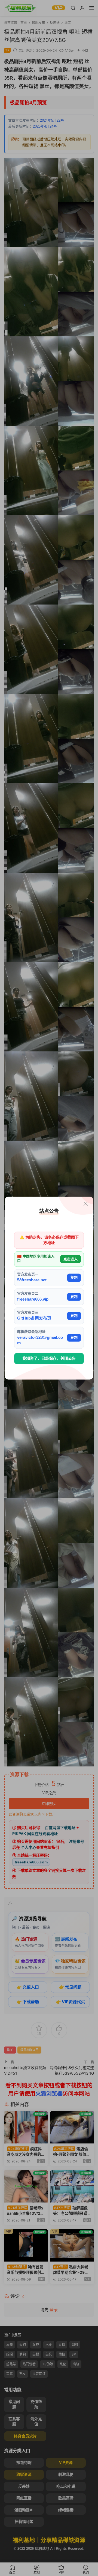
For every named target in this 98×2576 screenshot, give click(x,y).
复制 (74, 1277)
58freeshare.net (32, 1280)
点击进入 (71, 1259)
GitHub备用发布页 (34, 1318)
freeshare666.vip (33, 1299)
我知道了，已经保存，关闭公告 (49, 1359)
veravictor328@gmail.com (40, 1340)
